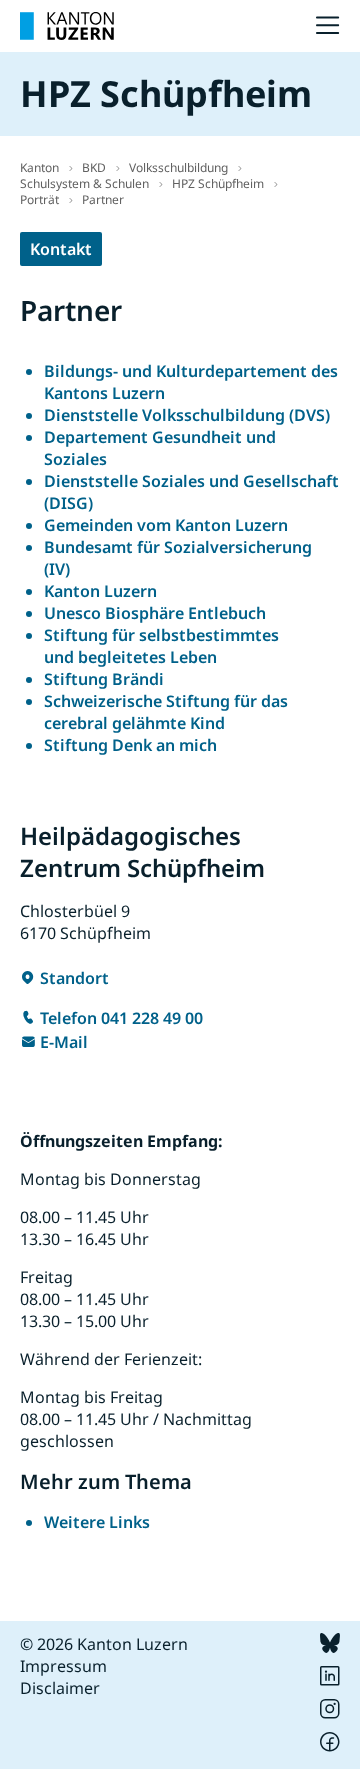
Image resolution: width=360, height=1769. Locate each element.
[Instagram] (330, 1713)
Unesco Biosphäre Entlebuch (155, 613)
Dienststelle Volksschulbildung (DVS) (187, 415)
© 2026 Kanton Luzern (104, 1644)
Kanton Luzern (100, 591)
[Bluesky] (330, 1647)
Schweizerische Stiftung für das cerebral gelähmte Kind (166, 712)
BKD (94, 167)
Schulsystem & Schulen (84, 183)
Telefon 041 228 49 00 (121, 1018)
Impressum (63, 1666)
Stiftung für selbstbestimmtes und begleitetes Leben (161, 646)
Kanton (39, 167)
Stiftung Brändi (104, 679)
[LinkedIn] (330, 1680)
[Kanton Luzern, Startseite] (67, 26)
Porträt (39, 199)
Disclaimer (60, 1688)
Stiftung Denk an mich (130, 745)
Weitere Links (97, 1522)
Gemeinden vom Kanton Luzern (166, 525)
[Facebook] (330, 1746)
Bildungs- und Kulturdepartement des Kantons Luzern (191, 382)
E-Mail (64, 1042)
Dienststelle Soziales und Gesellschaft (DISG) (191, 492)
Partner (103, 199)
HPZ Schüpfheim (218, 183)
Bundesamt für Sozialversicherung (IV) (178, 558)
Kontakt (61, 249)
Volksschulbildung (178, 167)
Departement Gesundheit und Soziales (160, 448)
